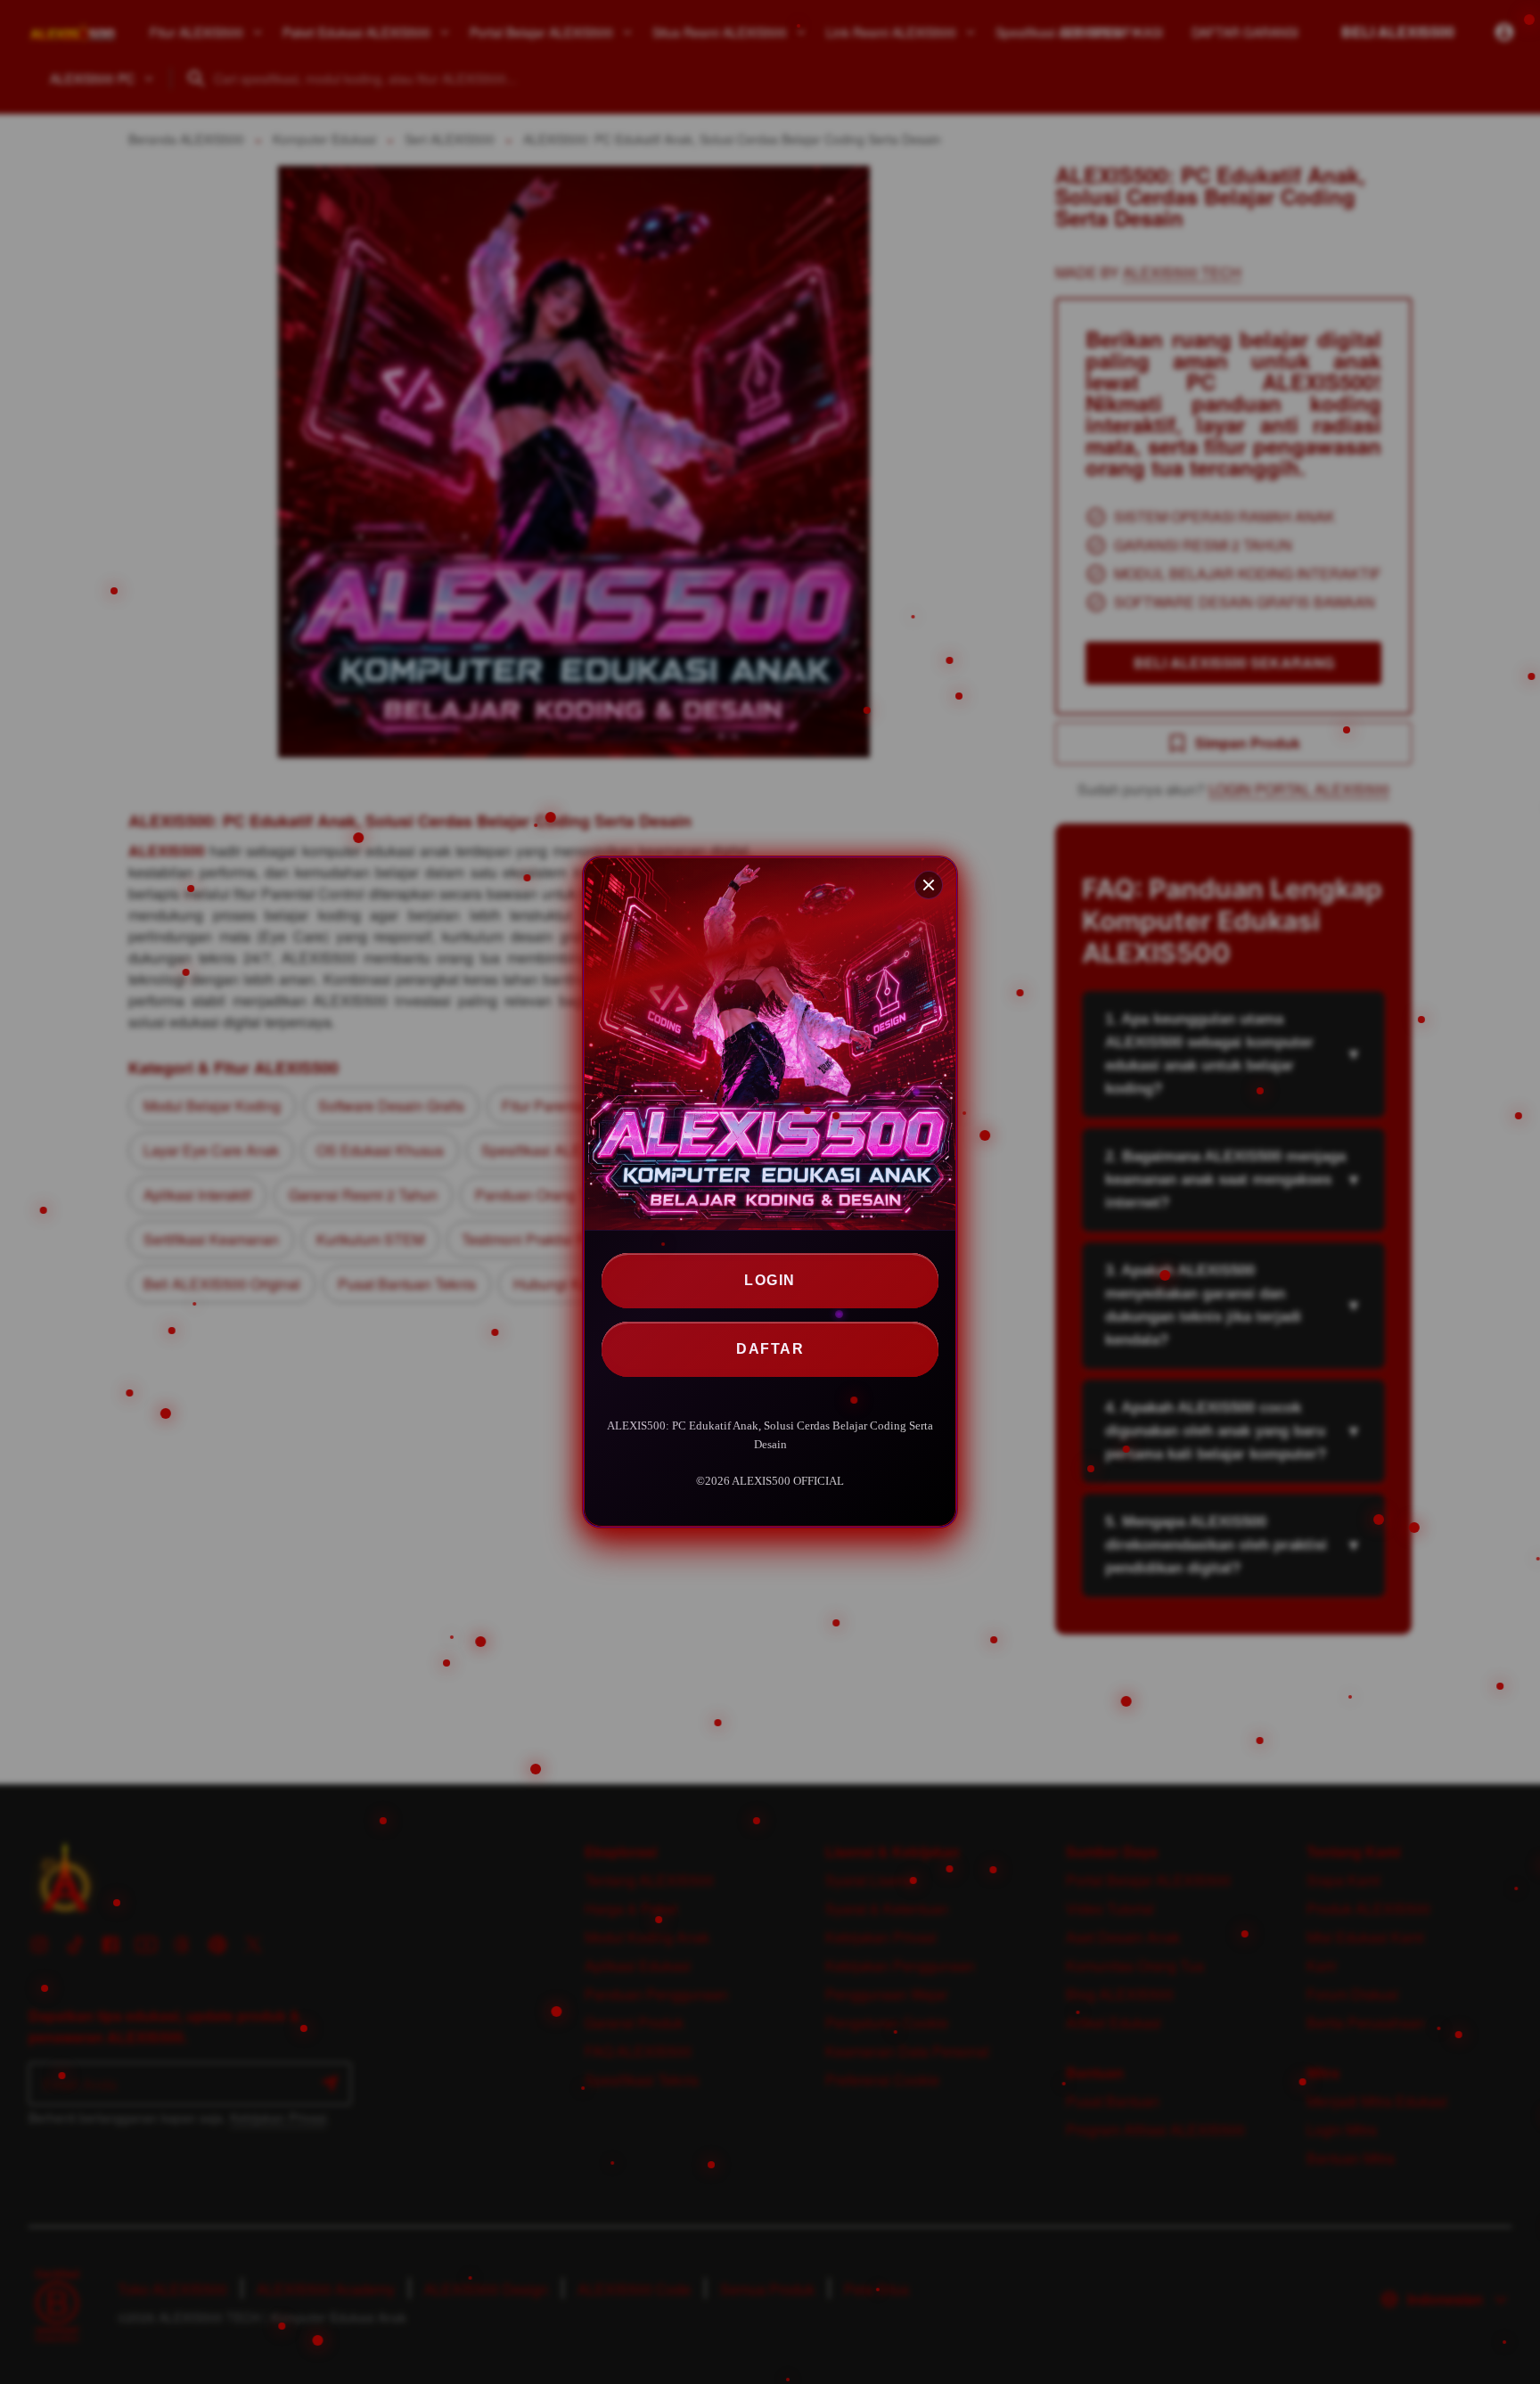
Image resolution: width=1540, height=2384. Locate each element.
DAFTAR (770, 1349)
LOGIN (770, 1280)
